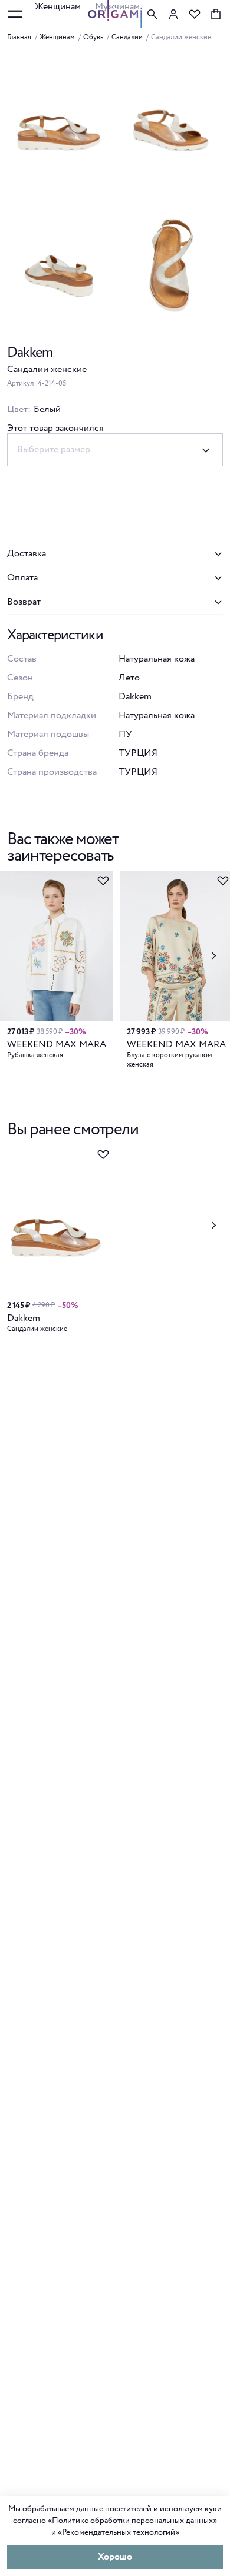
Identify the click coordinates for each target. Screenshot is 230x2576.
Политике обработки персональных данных (132, 2521)
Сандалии (127, 38)
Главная (19, 38)
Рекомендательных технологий (119, 2532)
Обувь (93, 38)
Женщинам (58, 7)
